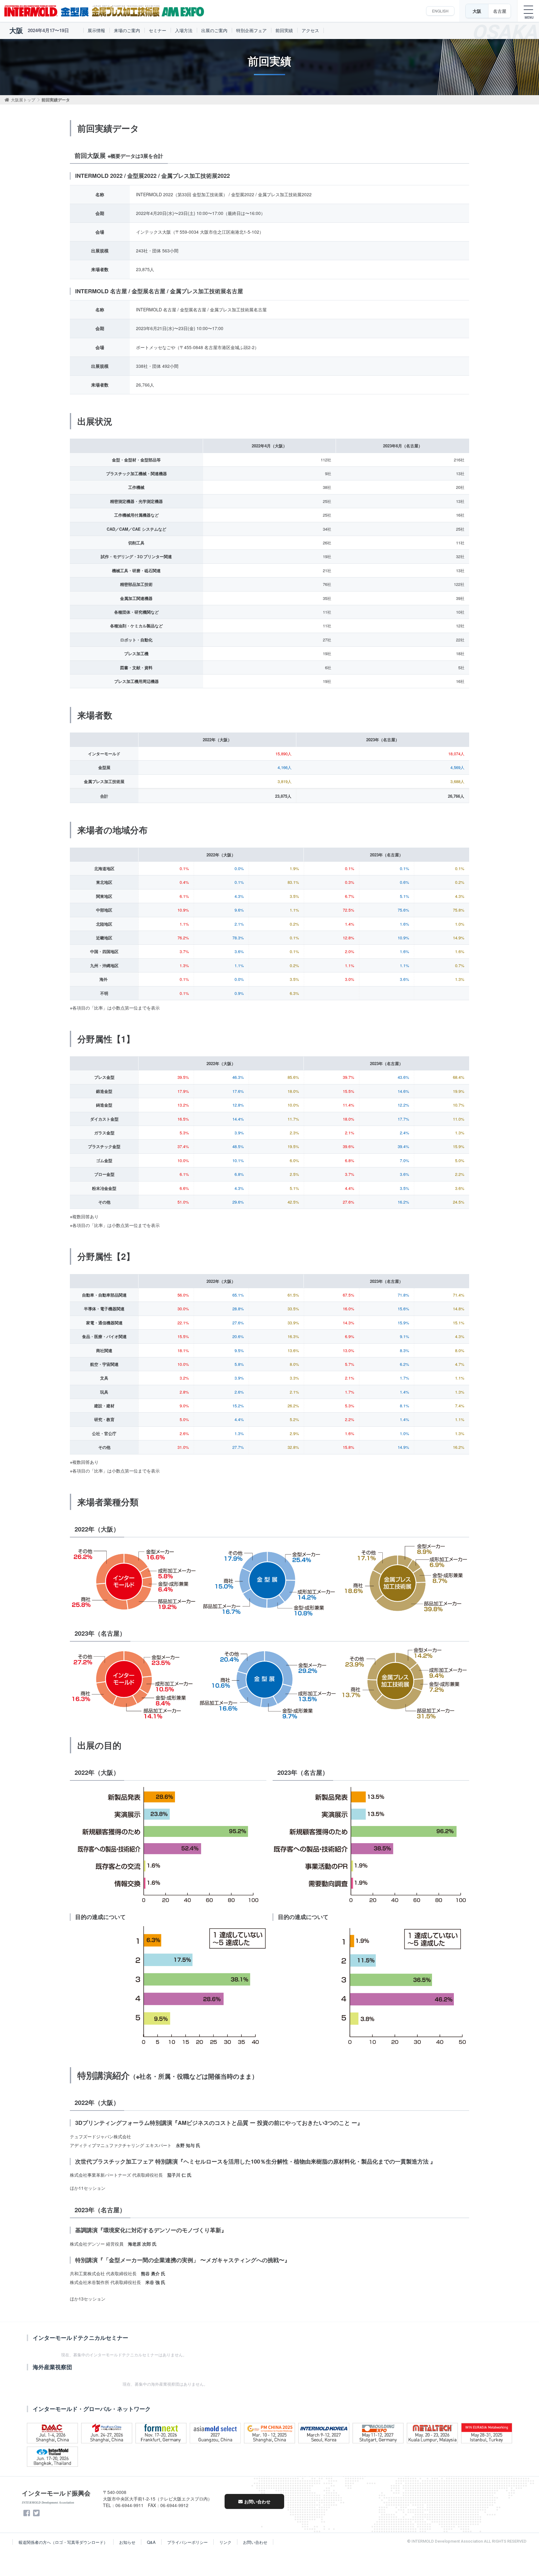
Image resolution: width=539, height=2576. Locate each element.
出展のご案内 (214, 30)
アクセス (310, 30)
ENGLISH (440, 11)
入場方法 (184, 30)
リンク (225, 2542)
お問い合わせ (257, 2501)
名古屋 (500, 11)
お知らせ (127, 2542)
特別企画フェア (251, 30)
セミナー (158, 30)
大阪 (477, 11)
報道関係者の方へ (63, 2542)
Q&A (151, 2542)
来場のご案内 (127, 30)
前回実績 (284, 30)
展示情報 (96, 30)
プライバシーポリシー (187, 2542)
